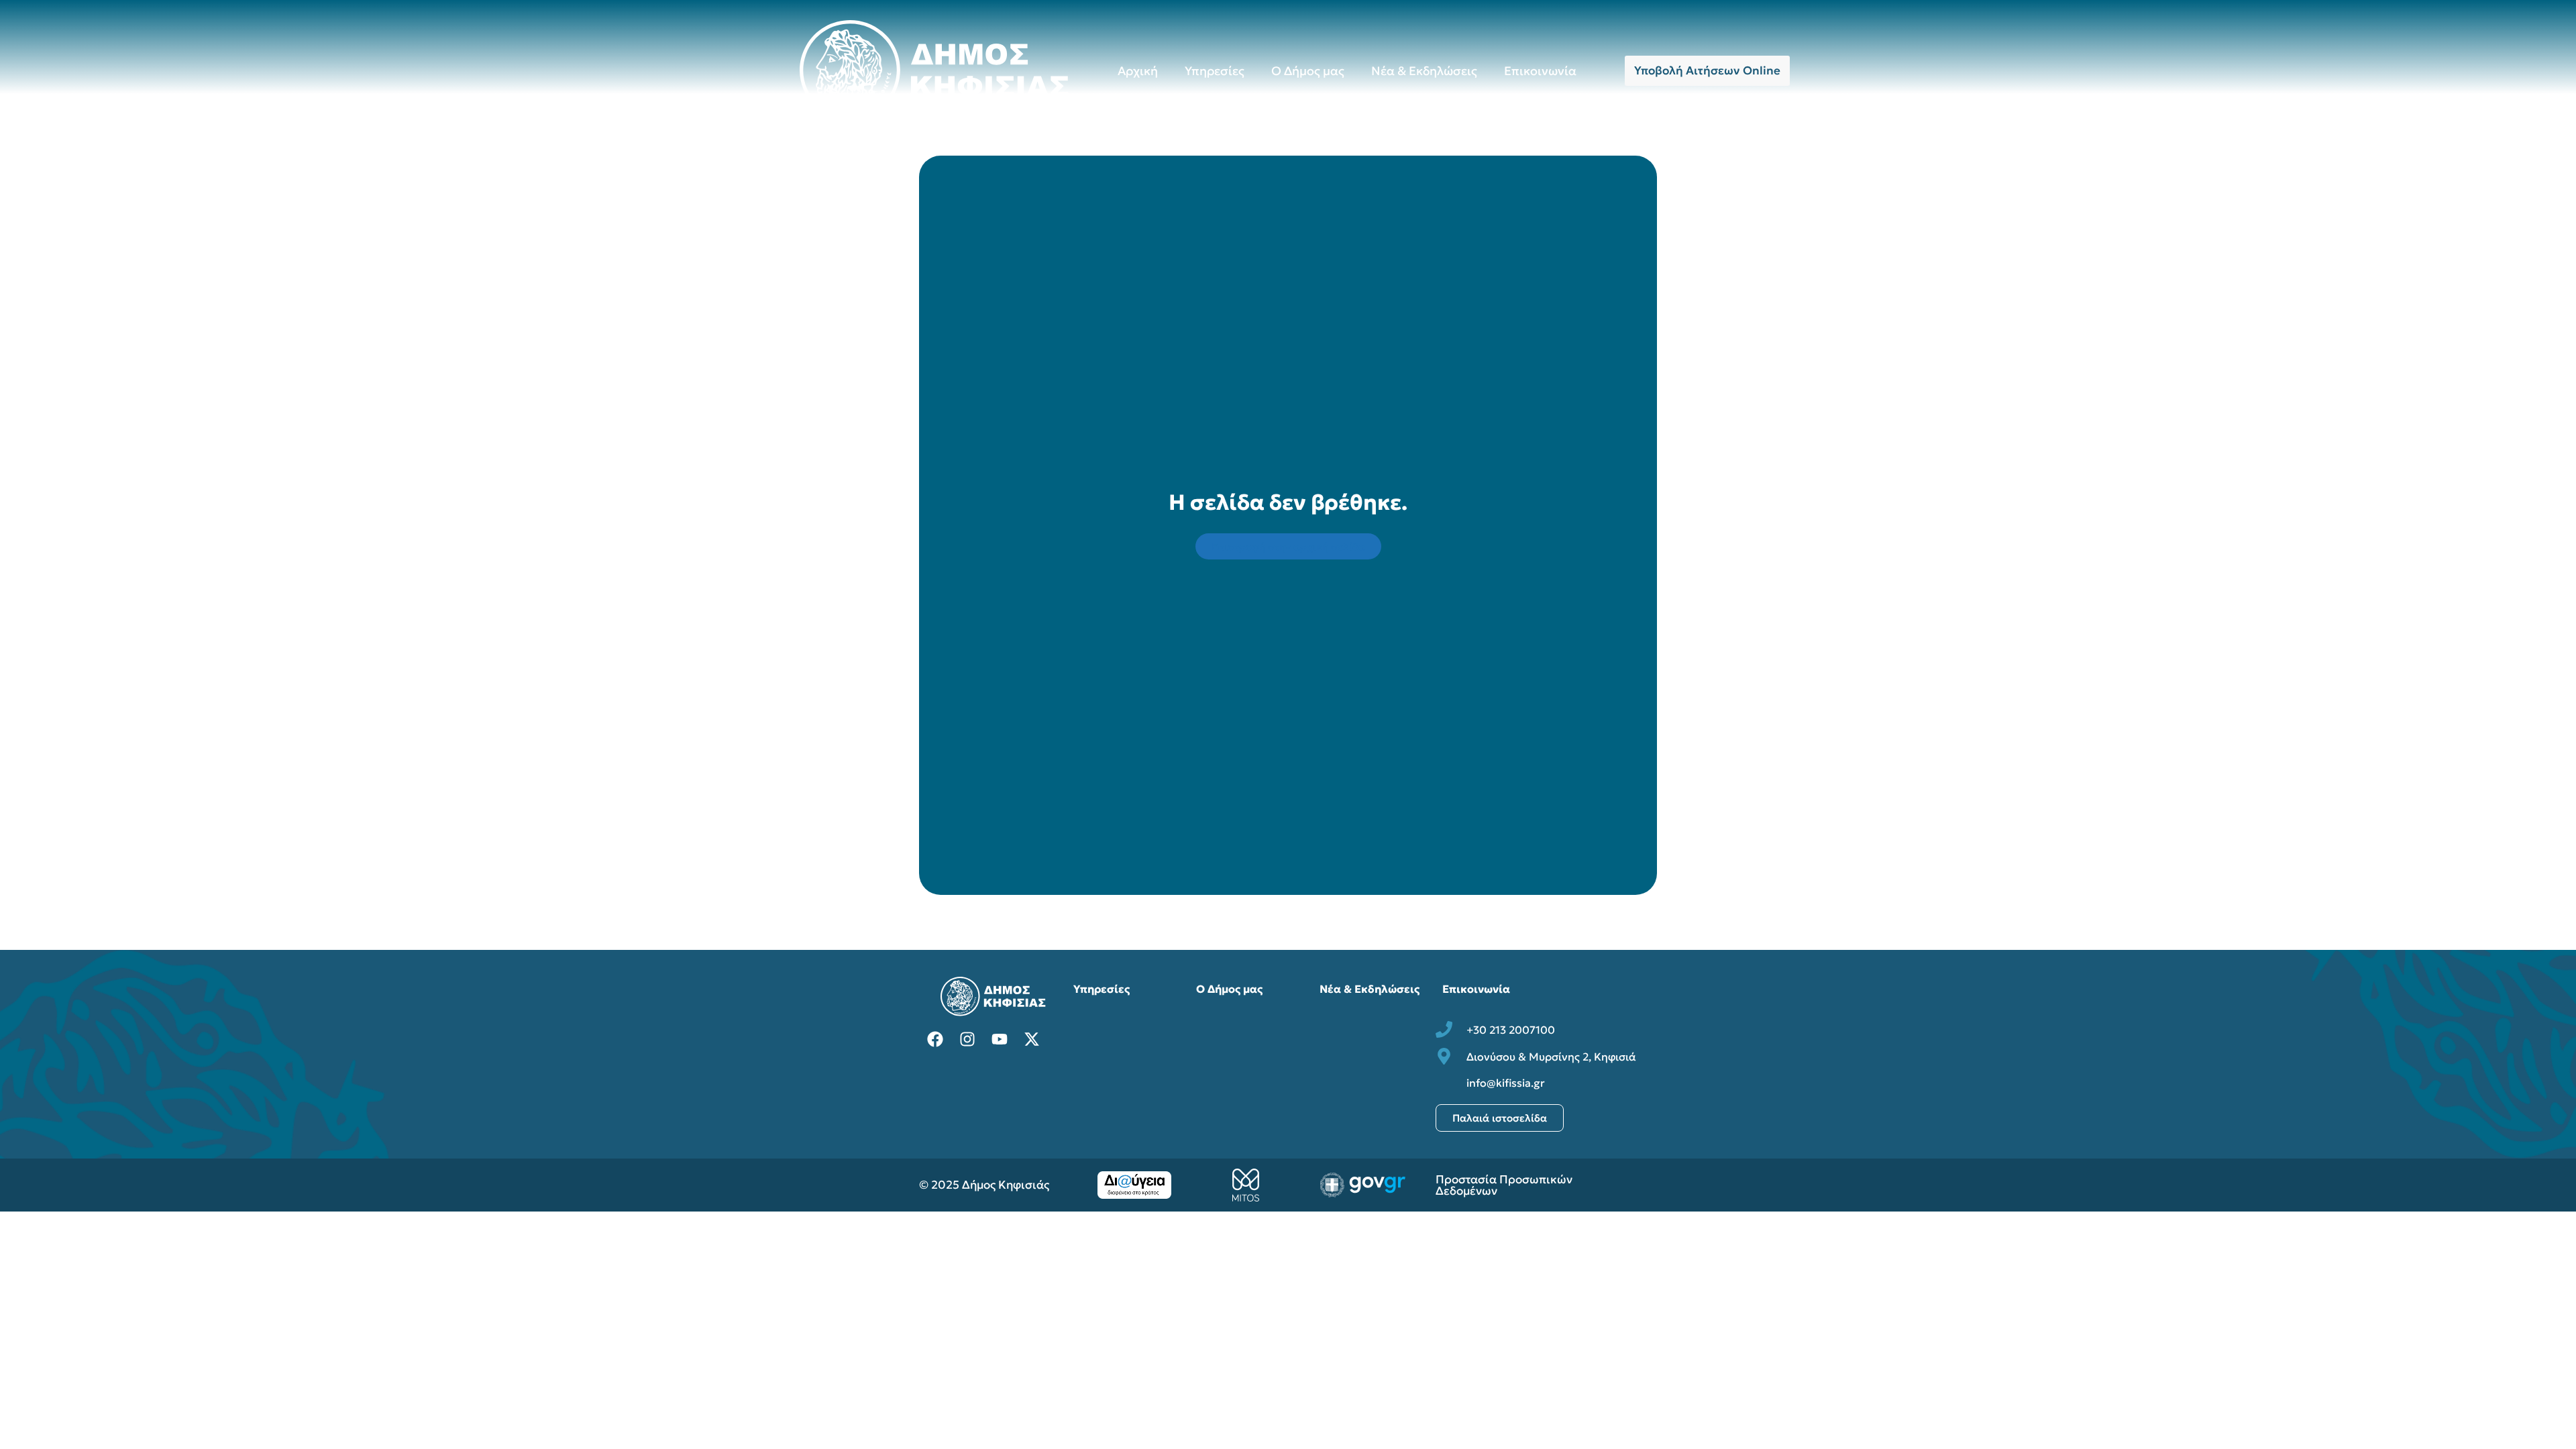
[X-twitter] (1032, 1039)
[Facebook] (935, 1039)
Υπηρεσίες (1215, 71)
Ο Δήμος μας (1308, 71)
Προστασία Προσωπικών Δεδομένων (1504, 1185)
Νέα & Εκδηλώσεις (1424, 71)
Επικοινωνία (1540, 71)
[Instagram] (967, 1039)
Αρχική (1138, 71)
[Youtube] (1000, 1039)
